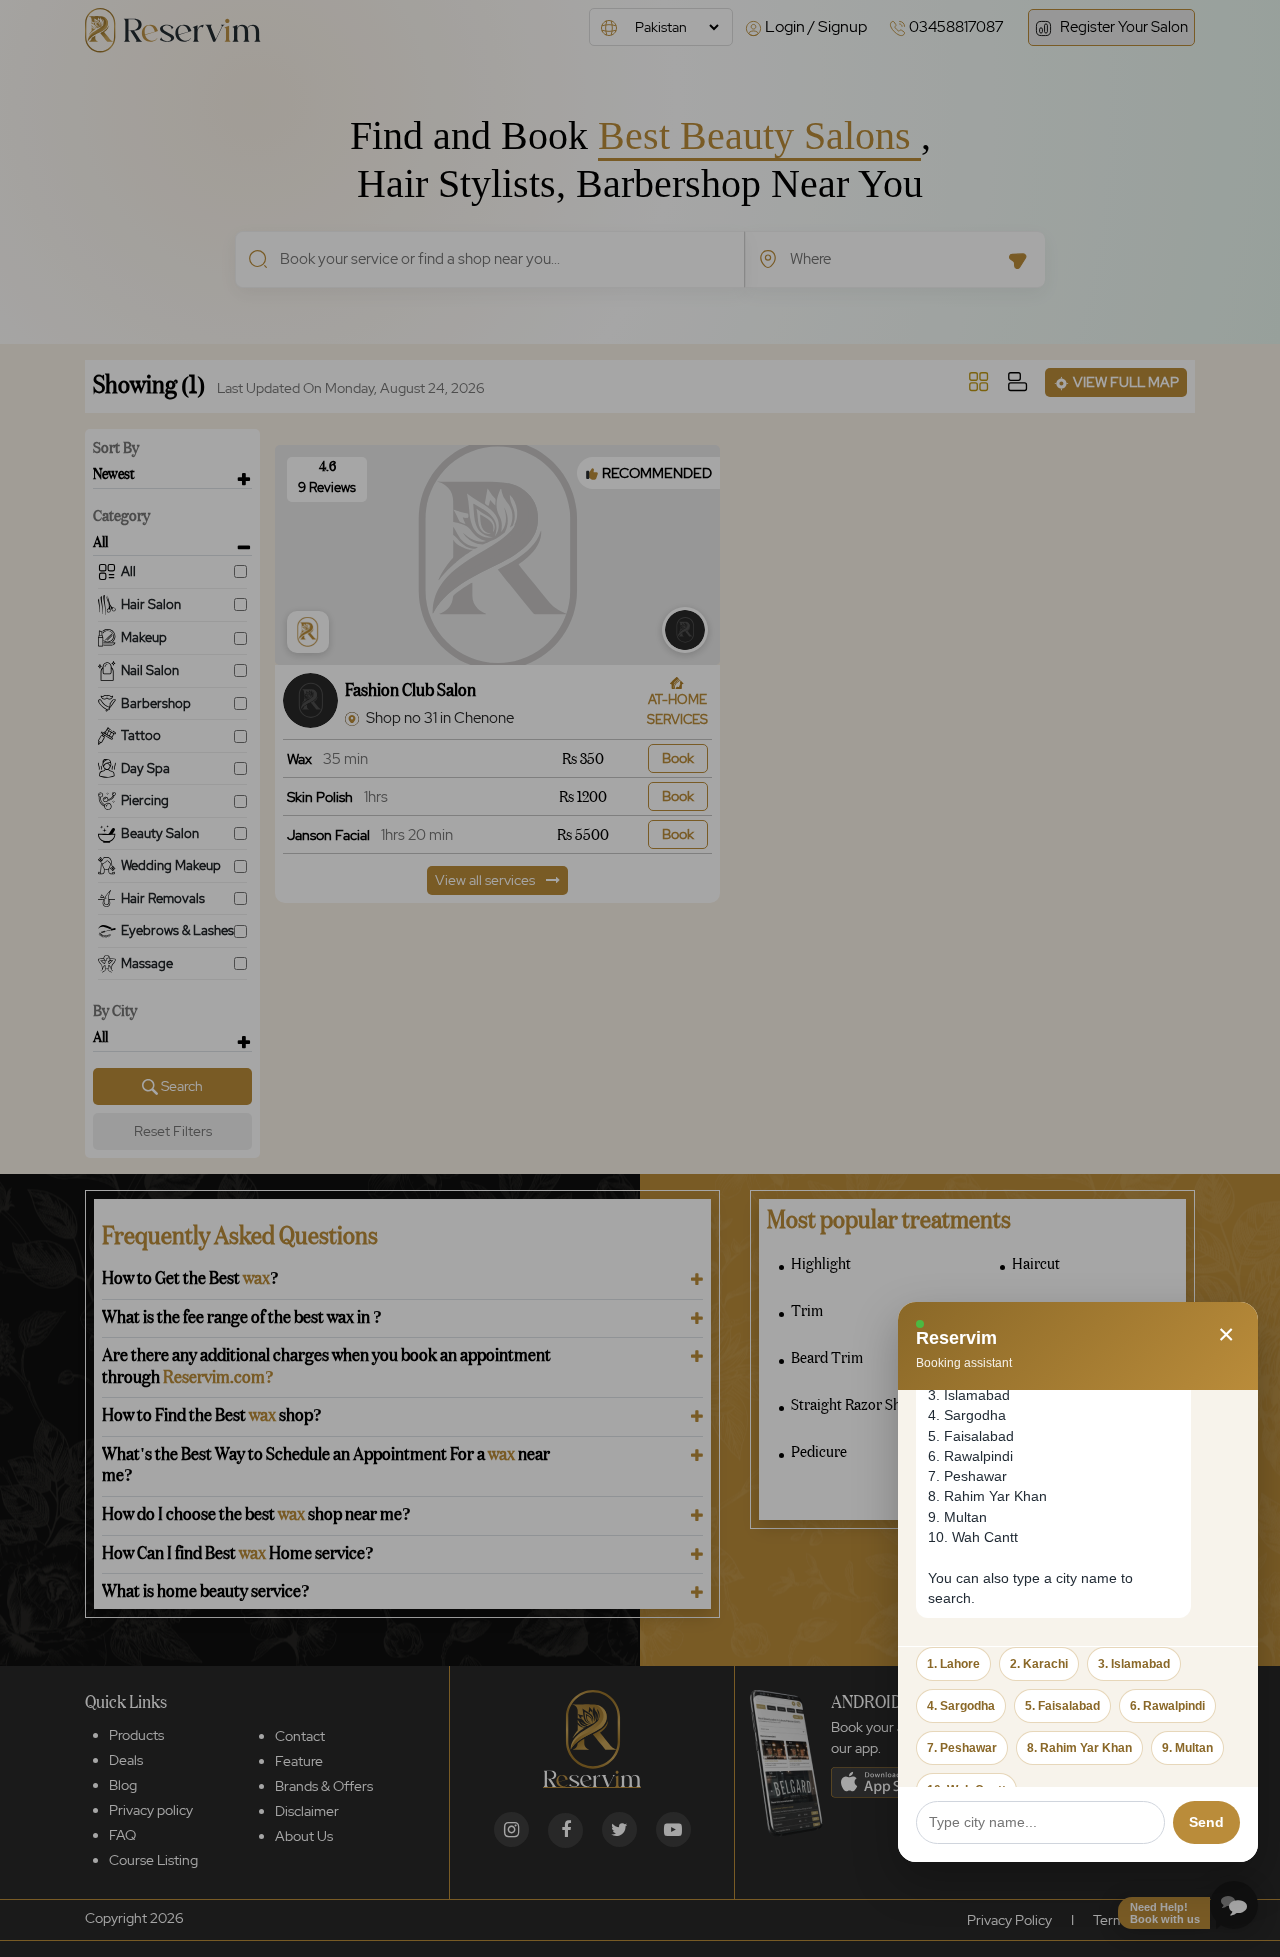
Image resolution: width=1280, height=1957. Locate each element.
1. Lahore (953, 1664)
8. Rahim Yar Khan (1079, 1748)
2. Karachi (1039, 1664)
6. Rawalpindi (1167, 1706)
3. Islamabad (1134, 1664)
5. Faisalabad (1062, 1706)
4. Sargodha (961, 1706)
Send (1206, 1822)
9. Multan (1187, 1748)
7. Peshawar (962, 1748)
